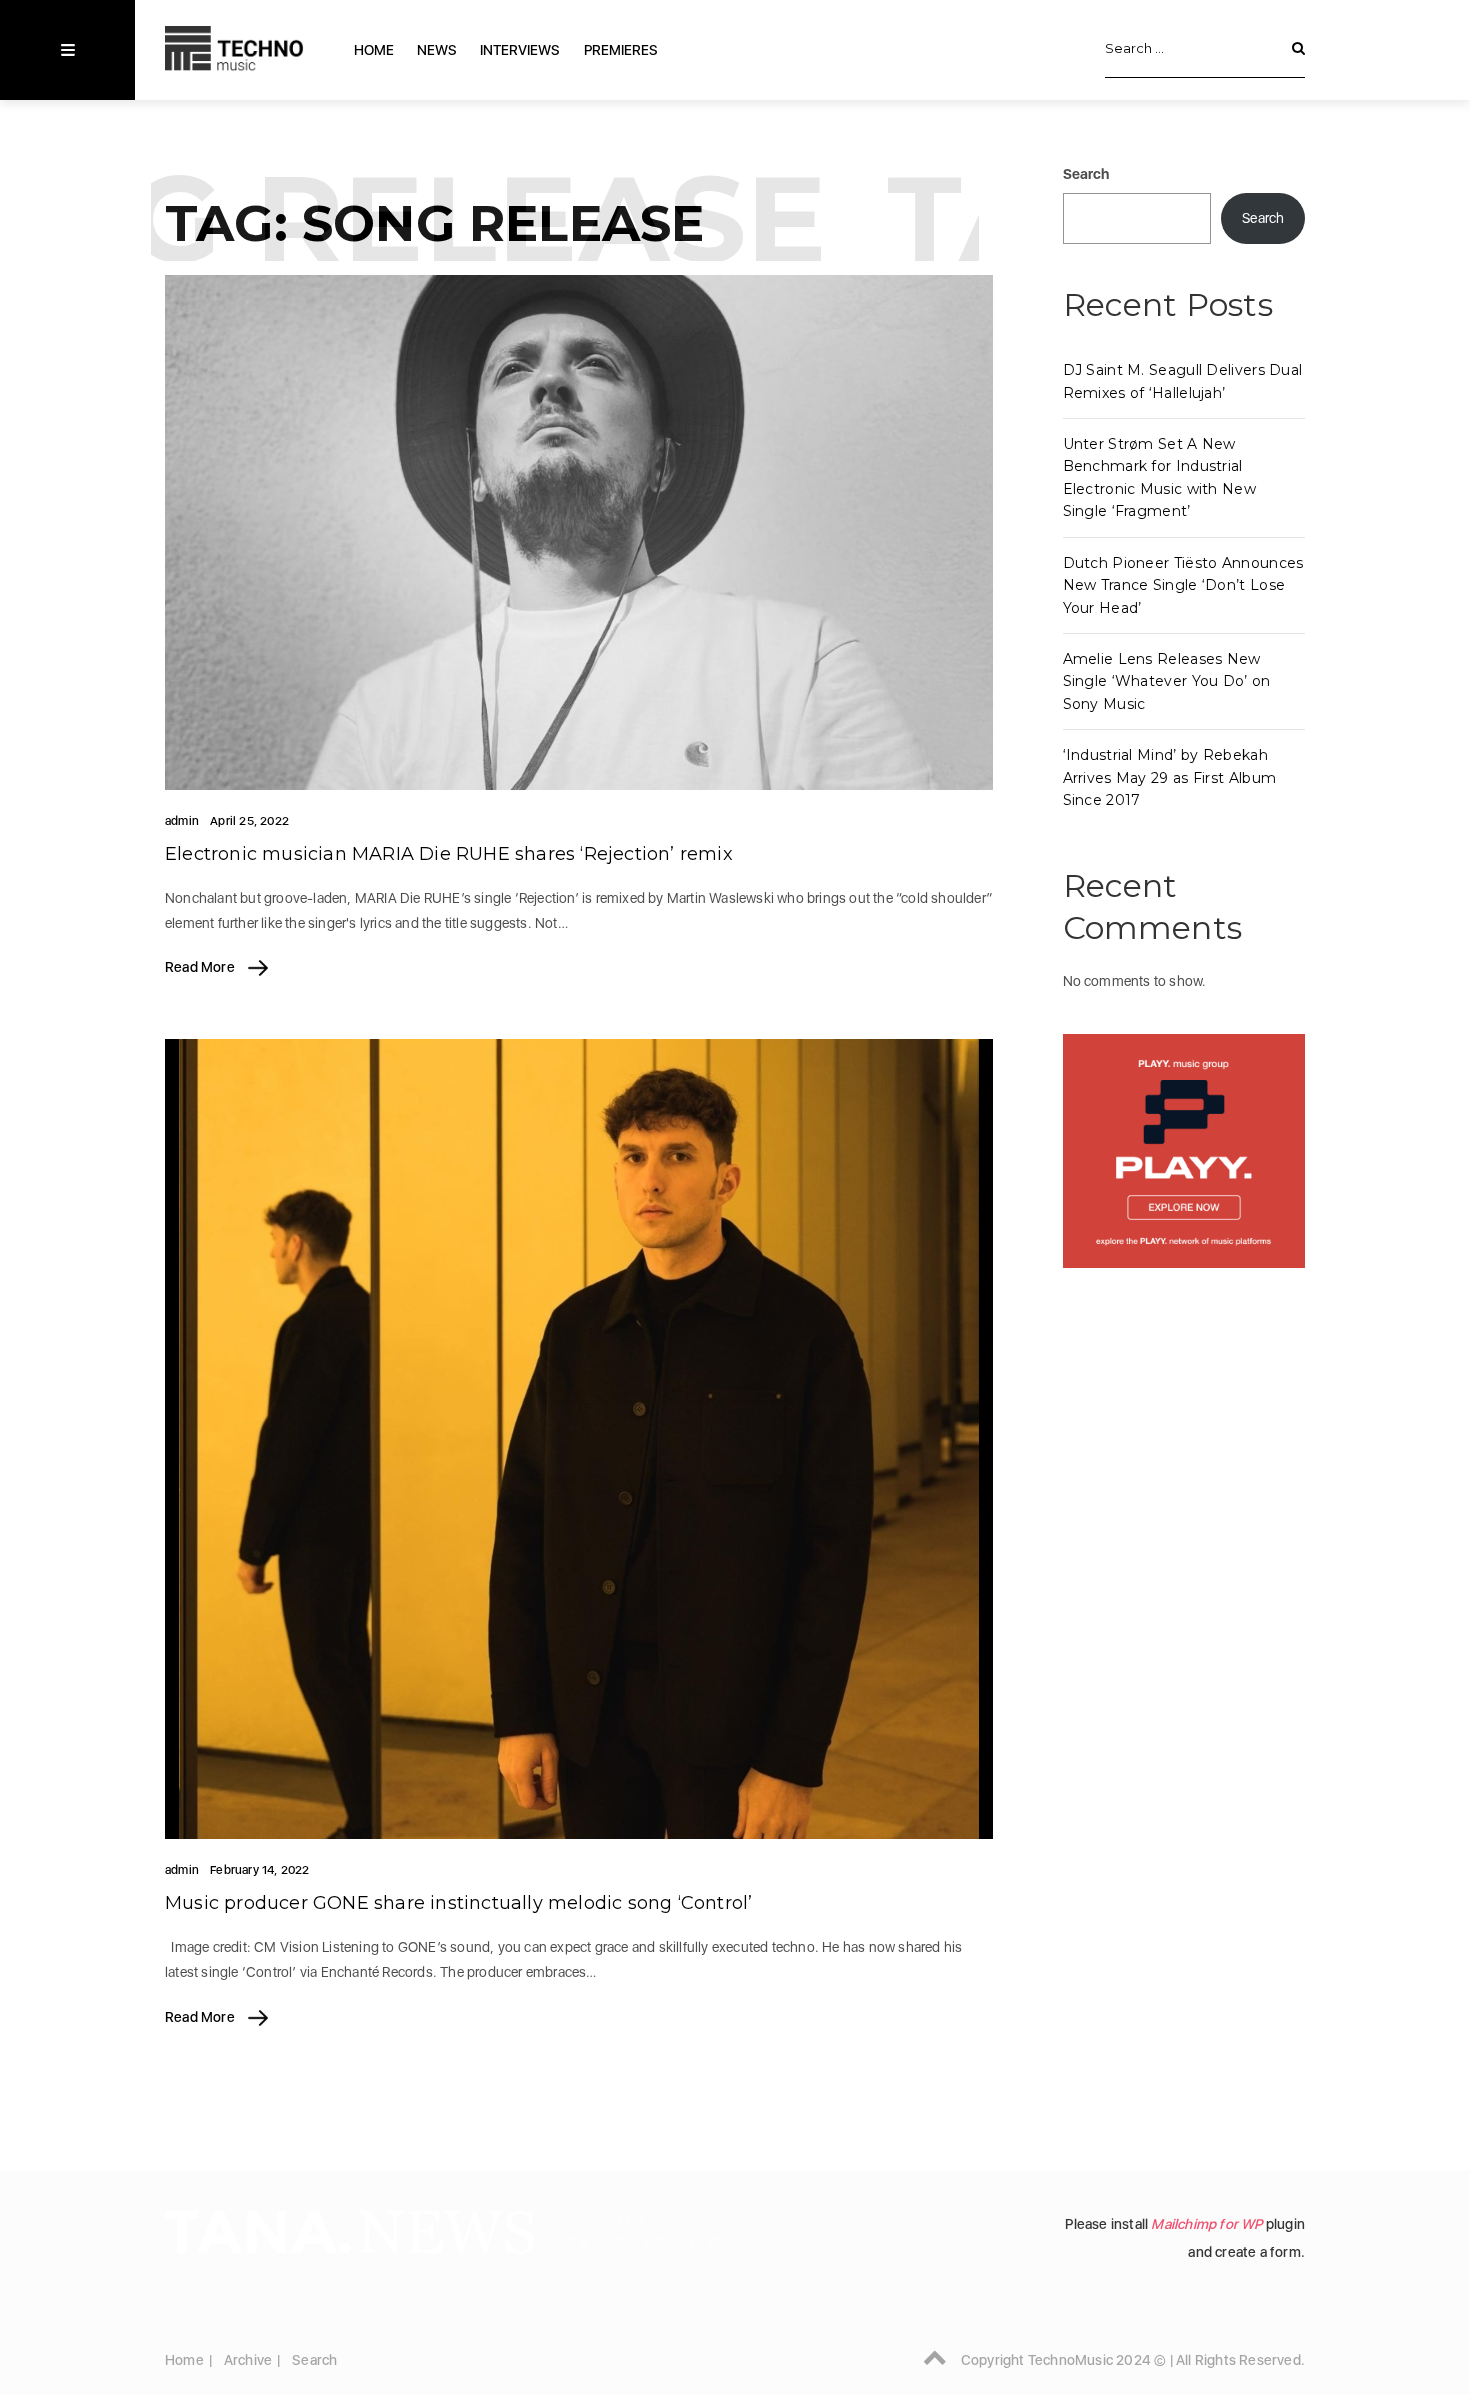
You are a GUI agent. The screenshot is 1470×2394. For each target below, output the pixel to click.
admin (182, 821)
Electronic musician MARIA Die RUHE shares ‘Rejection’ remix (449, 854)
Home (374, 50)
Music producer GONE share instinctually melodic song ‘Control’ (458, 1903)
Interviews (520, 50)
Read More (201, 967)
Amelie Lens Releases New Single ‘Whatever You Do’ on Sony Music (1167, 681)
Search (1086, 174)
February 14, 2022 (259, 1870)
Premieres (621, 50)
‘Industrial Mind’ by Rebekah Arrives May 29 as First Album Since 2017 (1170, 777)
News (437, 50)
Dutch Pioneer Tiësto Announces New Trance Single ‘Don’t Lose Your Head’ (1183, 585)
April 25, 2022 (249, 821)
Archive (248, 2360)
